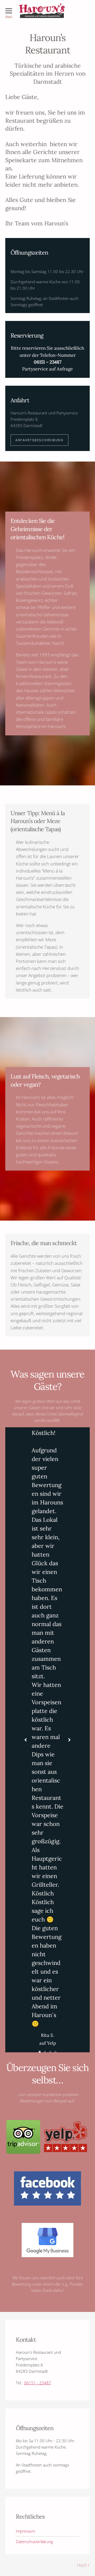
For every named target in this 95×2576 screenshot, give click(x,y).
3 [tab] (50, 2052)
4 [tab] (55, 2052)
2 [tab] (45, 2052)
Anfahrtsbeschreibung (39, 440)
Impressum (25, 2531)
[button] (26, 1740)
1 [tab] (40, 2052)
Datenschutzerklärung (34, 2542)
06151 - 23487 (38, 2383)
